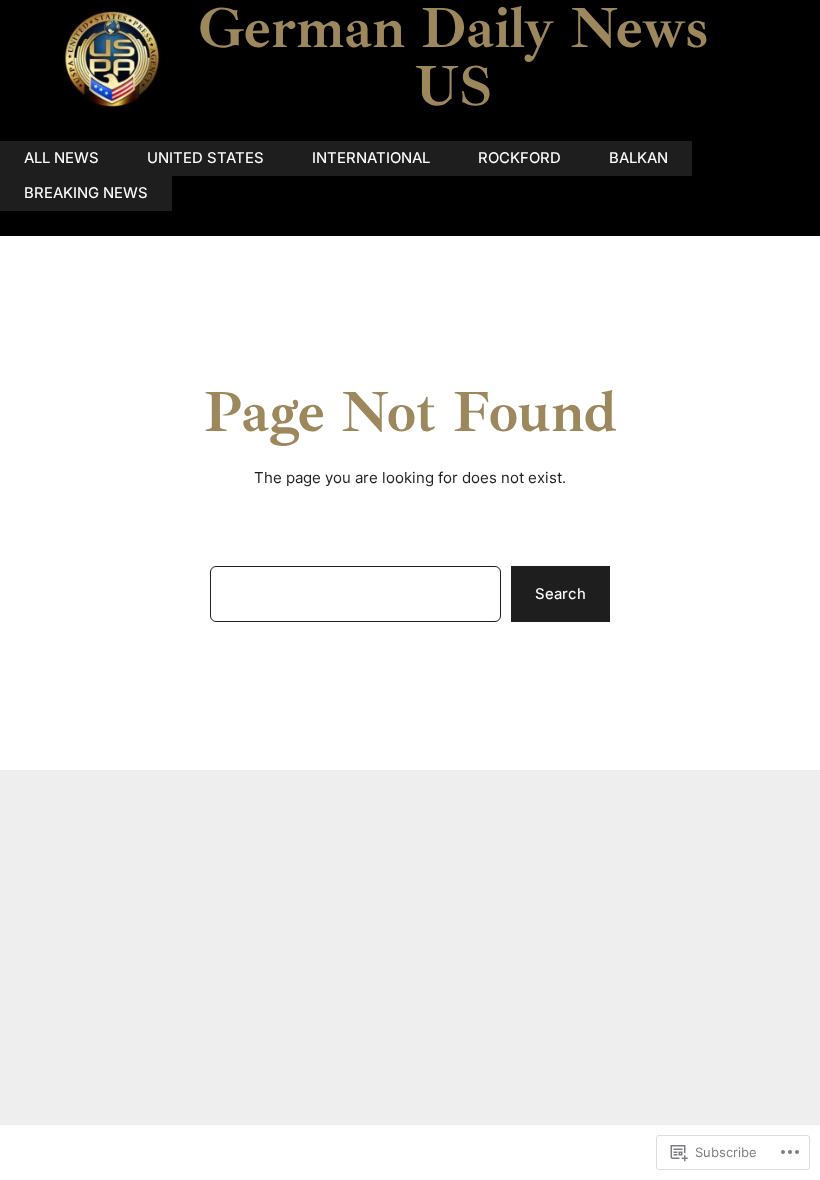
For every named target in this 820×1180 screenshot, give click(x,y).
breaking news (86, 193)
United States (205, 158)
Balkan (638, 158)
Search (560, 594)
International (371, 158)
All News (61, 158)
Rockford (519, 158)
